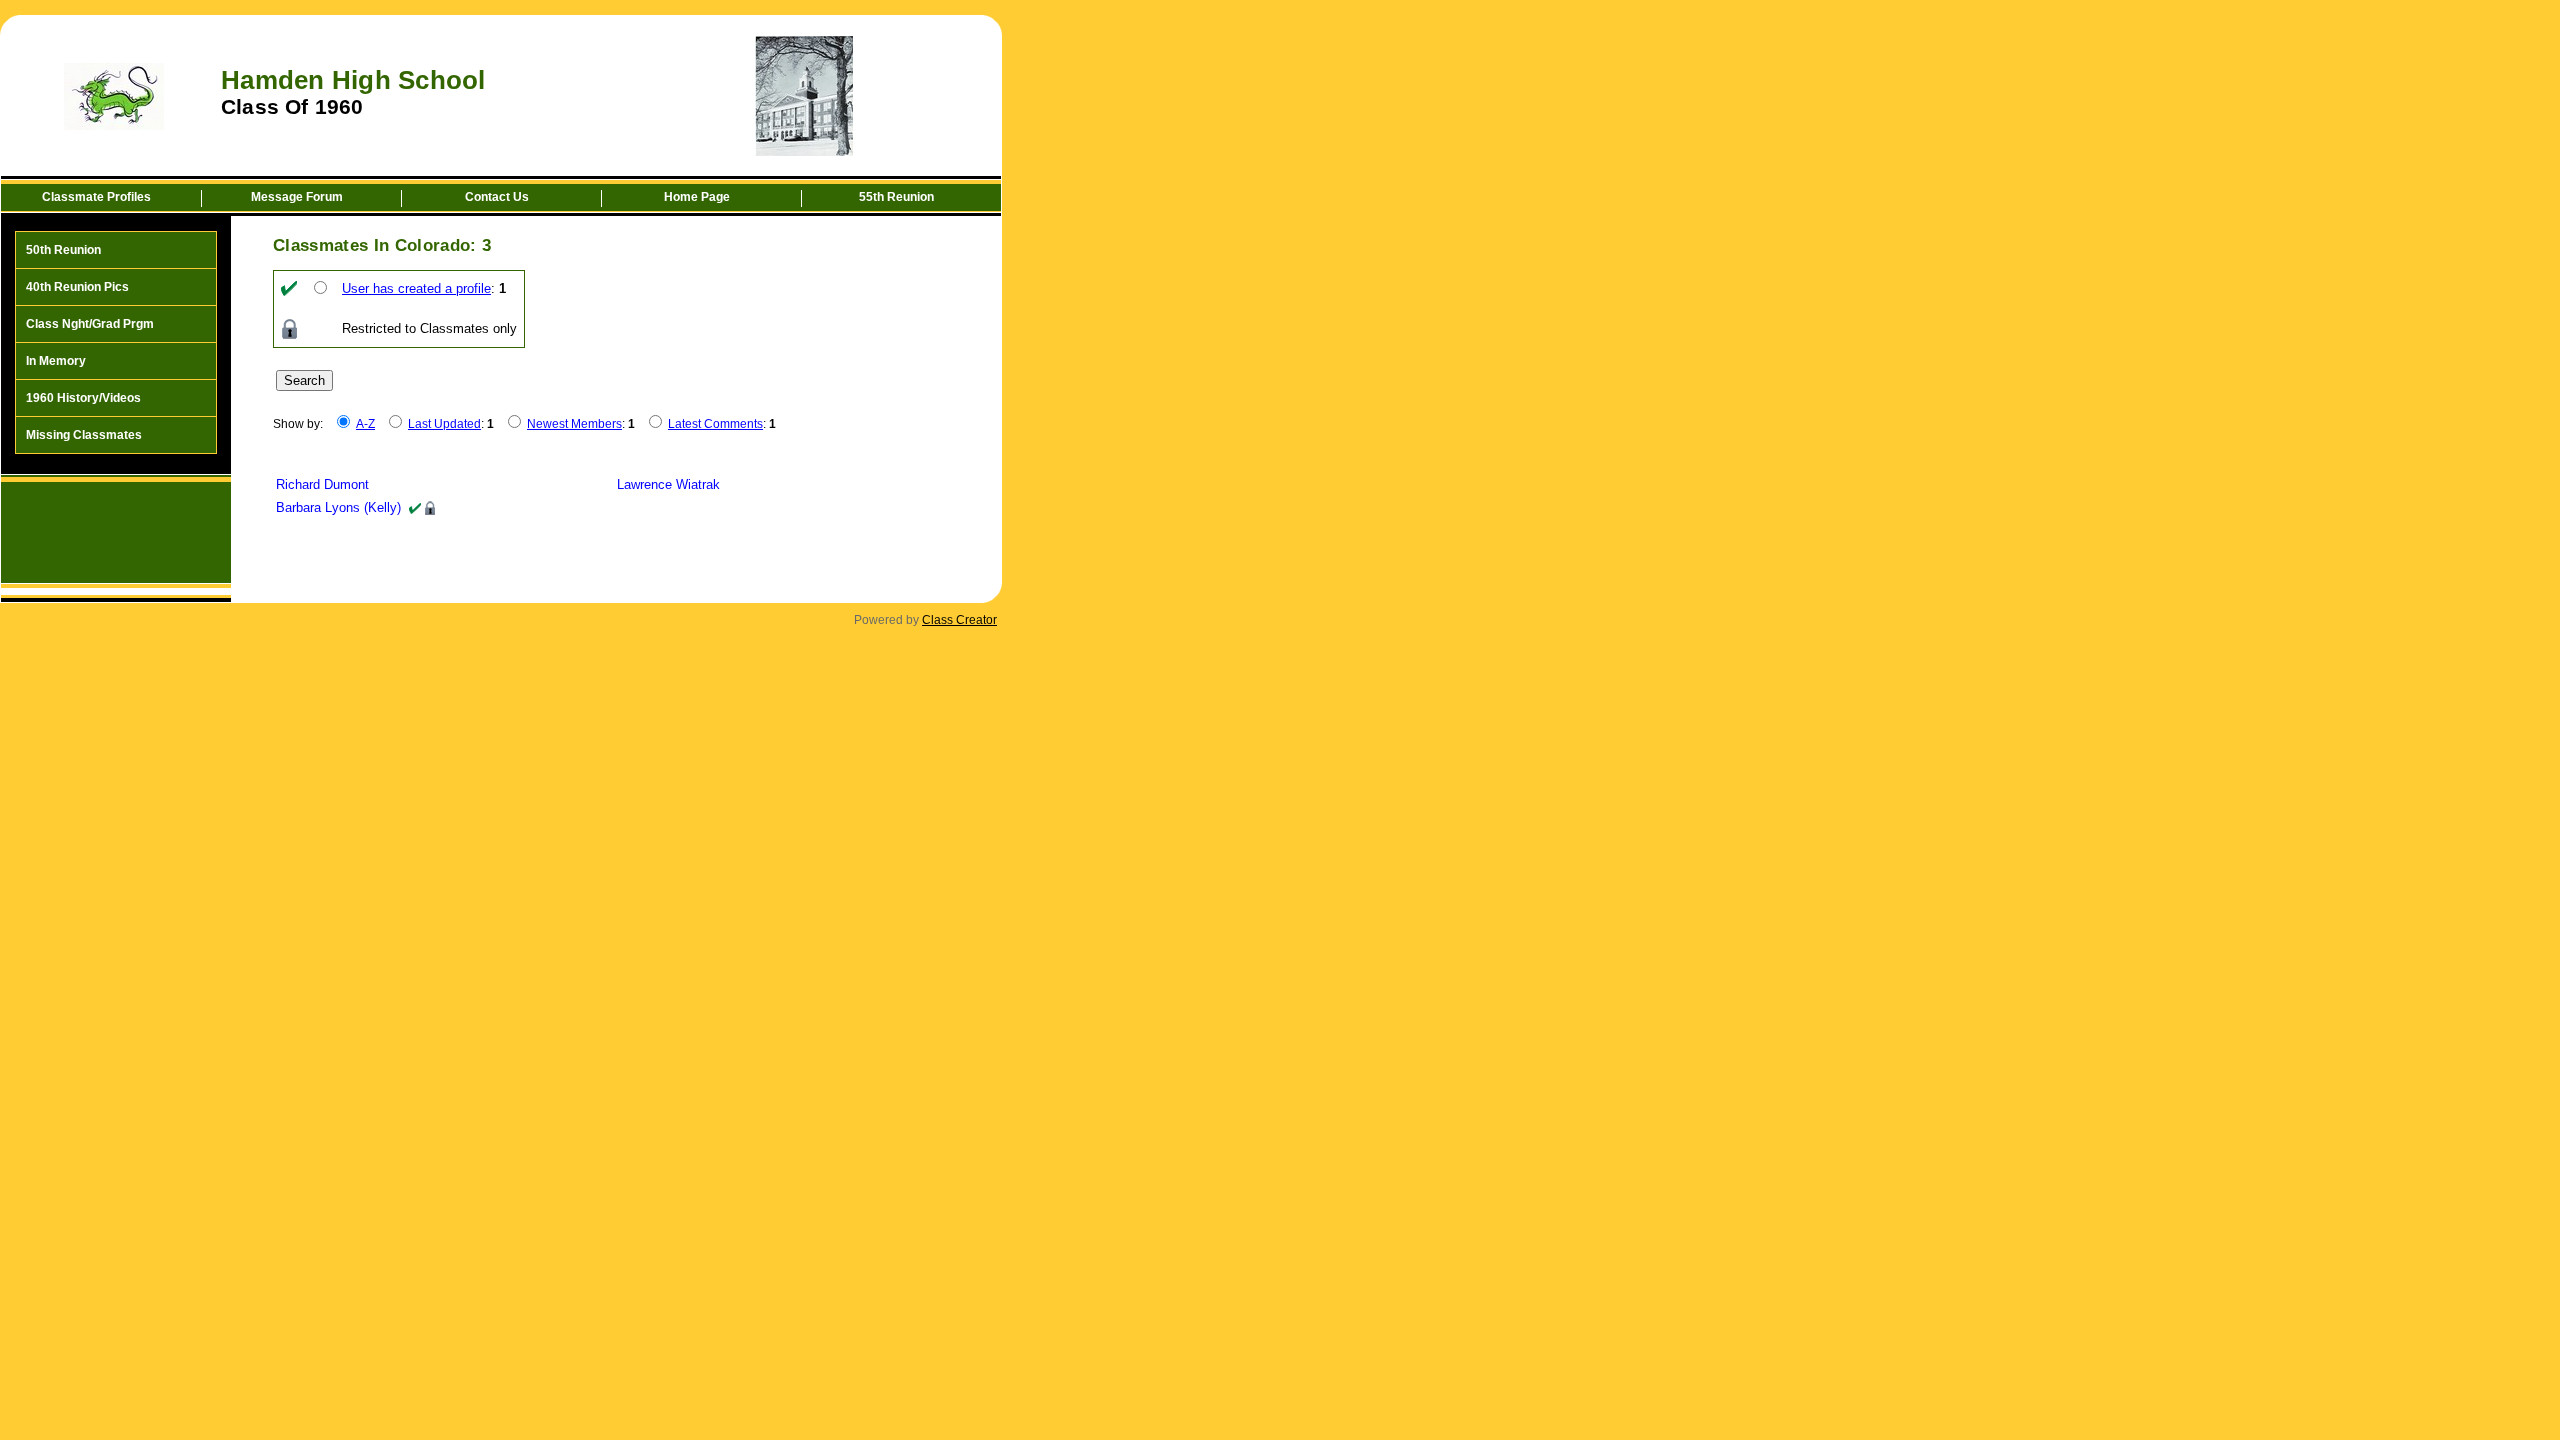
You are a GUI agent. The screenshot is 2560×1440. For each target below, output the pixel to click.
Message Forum (297, 197)
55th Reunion (896, 197)
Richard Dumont (322, 484)
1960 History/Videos (83, 398)
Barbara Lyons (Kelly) (338, 507)
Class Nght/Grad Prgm (90, 324)
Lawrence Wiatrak (668, 484)
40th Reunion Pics (77, 287)
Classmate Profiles (96, 197)
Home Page (697, 197)
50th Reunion (63, 250)
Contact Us (497, 197)
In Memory (56, 361)
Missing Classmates (84, 435)
